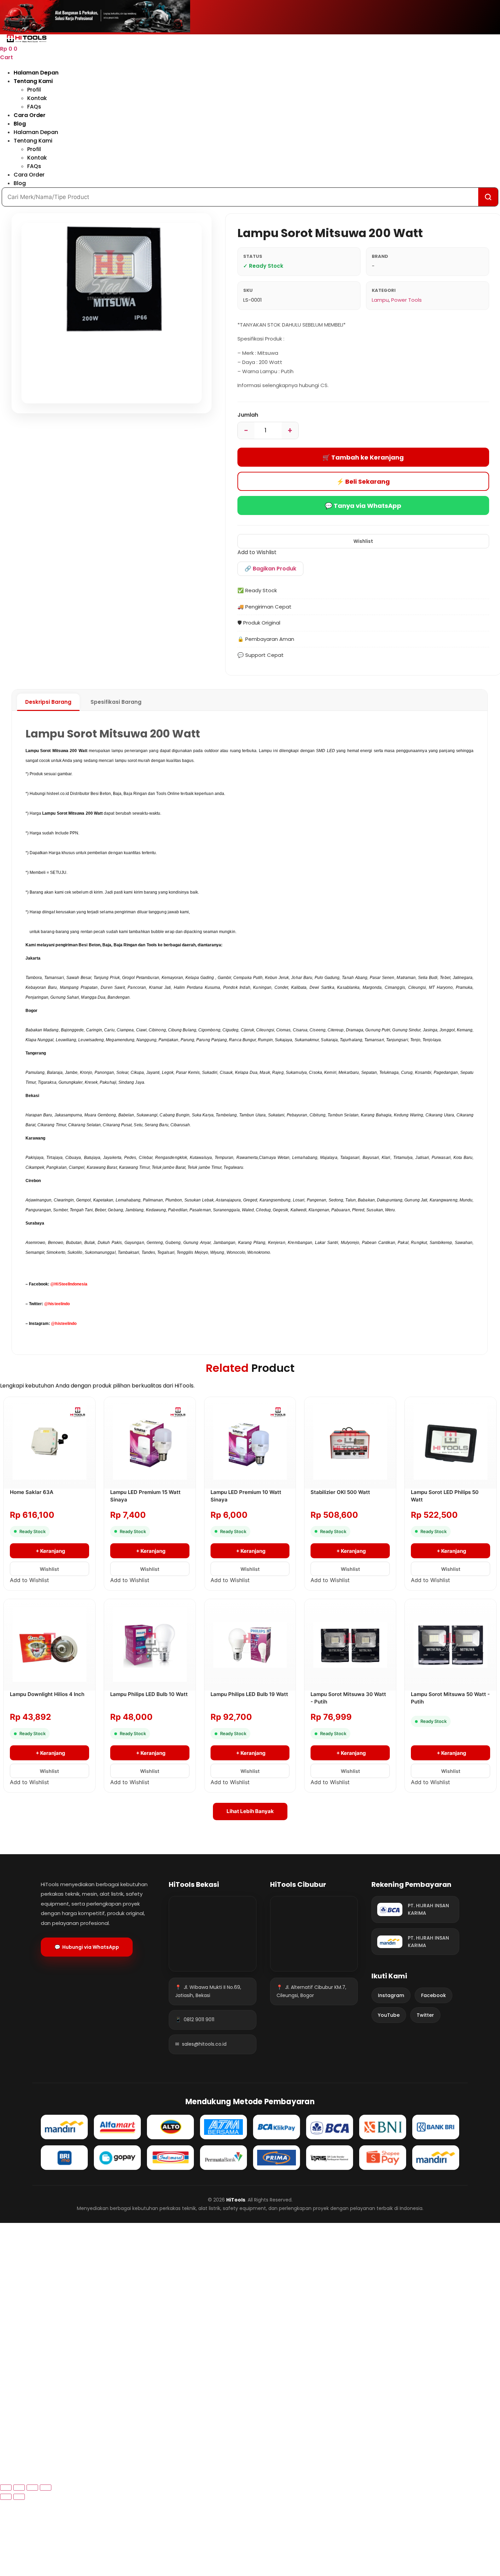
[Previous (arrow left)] (6, 2497)
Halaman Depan (36, 73)
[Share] (19, 2488)
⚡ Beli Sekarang (363, 481)
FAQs (34, 107)
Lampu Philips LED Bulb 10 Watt (149, 1694)
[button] (363, 541)
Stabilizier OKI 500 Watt (340, 1492)
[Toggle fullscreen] (32, 2488)
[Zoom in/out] (46, 2488)
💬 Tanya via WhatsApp (363, 506)
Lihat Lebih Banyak (250, 1811)
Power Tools (406, 300)
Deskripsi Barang (48, 702)
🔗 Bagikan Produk (270, 569)
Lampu (380, 300)
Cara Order (30, 115)
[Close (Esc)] (6, 2488)
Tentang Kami (33, 81)
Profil (34, 90)
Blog (20, 124)
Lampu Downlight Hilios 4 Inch (47, 1694)
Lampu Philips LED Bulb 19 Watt (249, 1694)
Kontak (37, 98)
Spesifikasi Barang (116, 702)
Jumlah (248, 415)
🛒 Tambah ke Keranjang (363, 457)
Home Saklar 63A (32, 1492)
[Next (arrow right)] (19, 2497)
